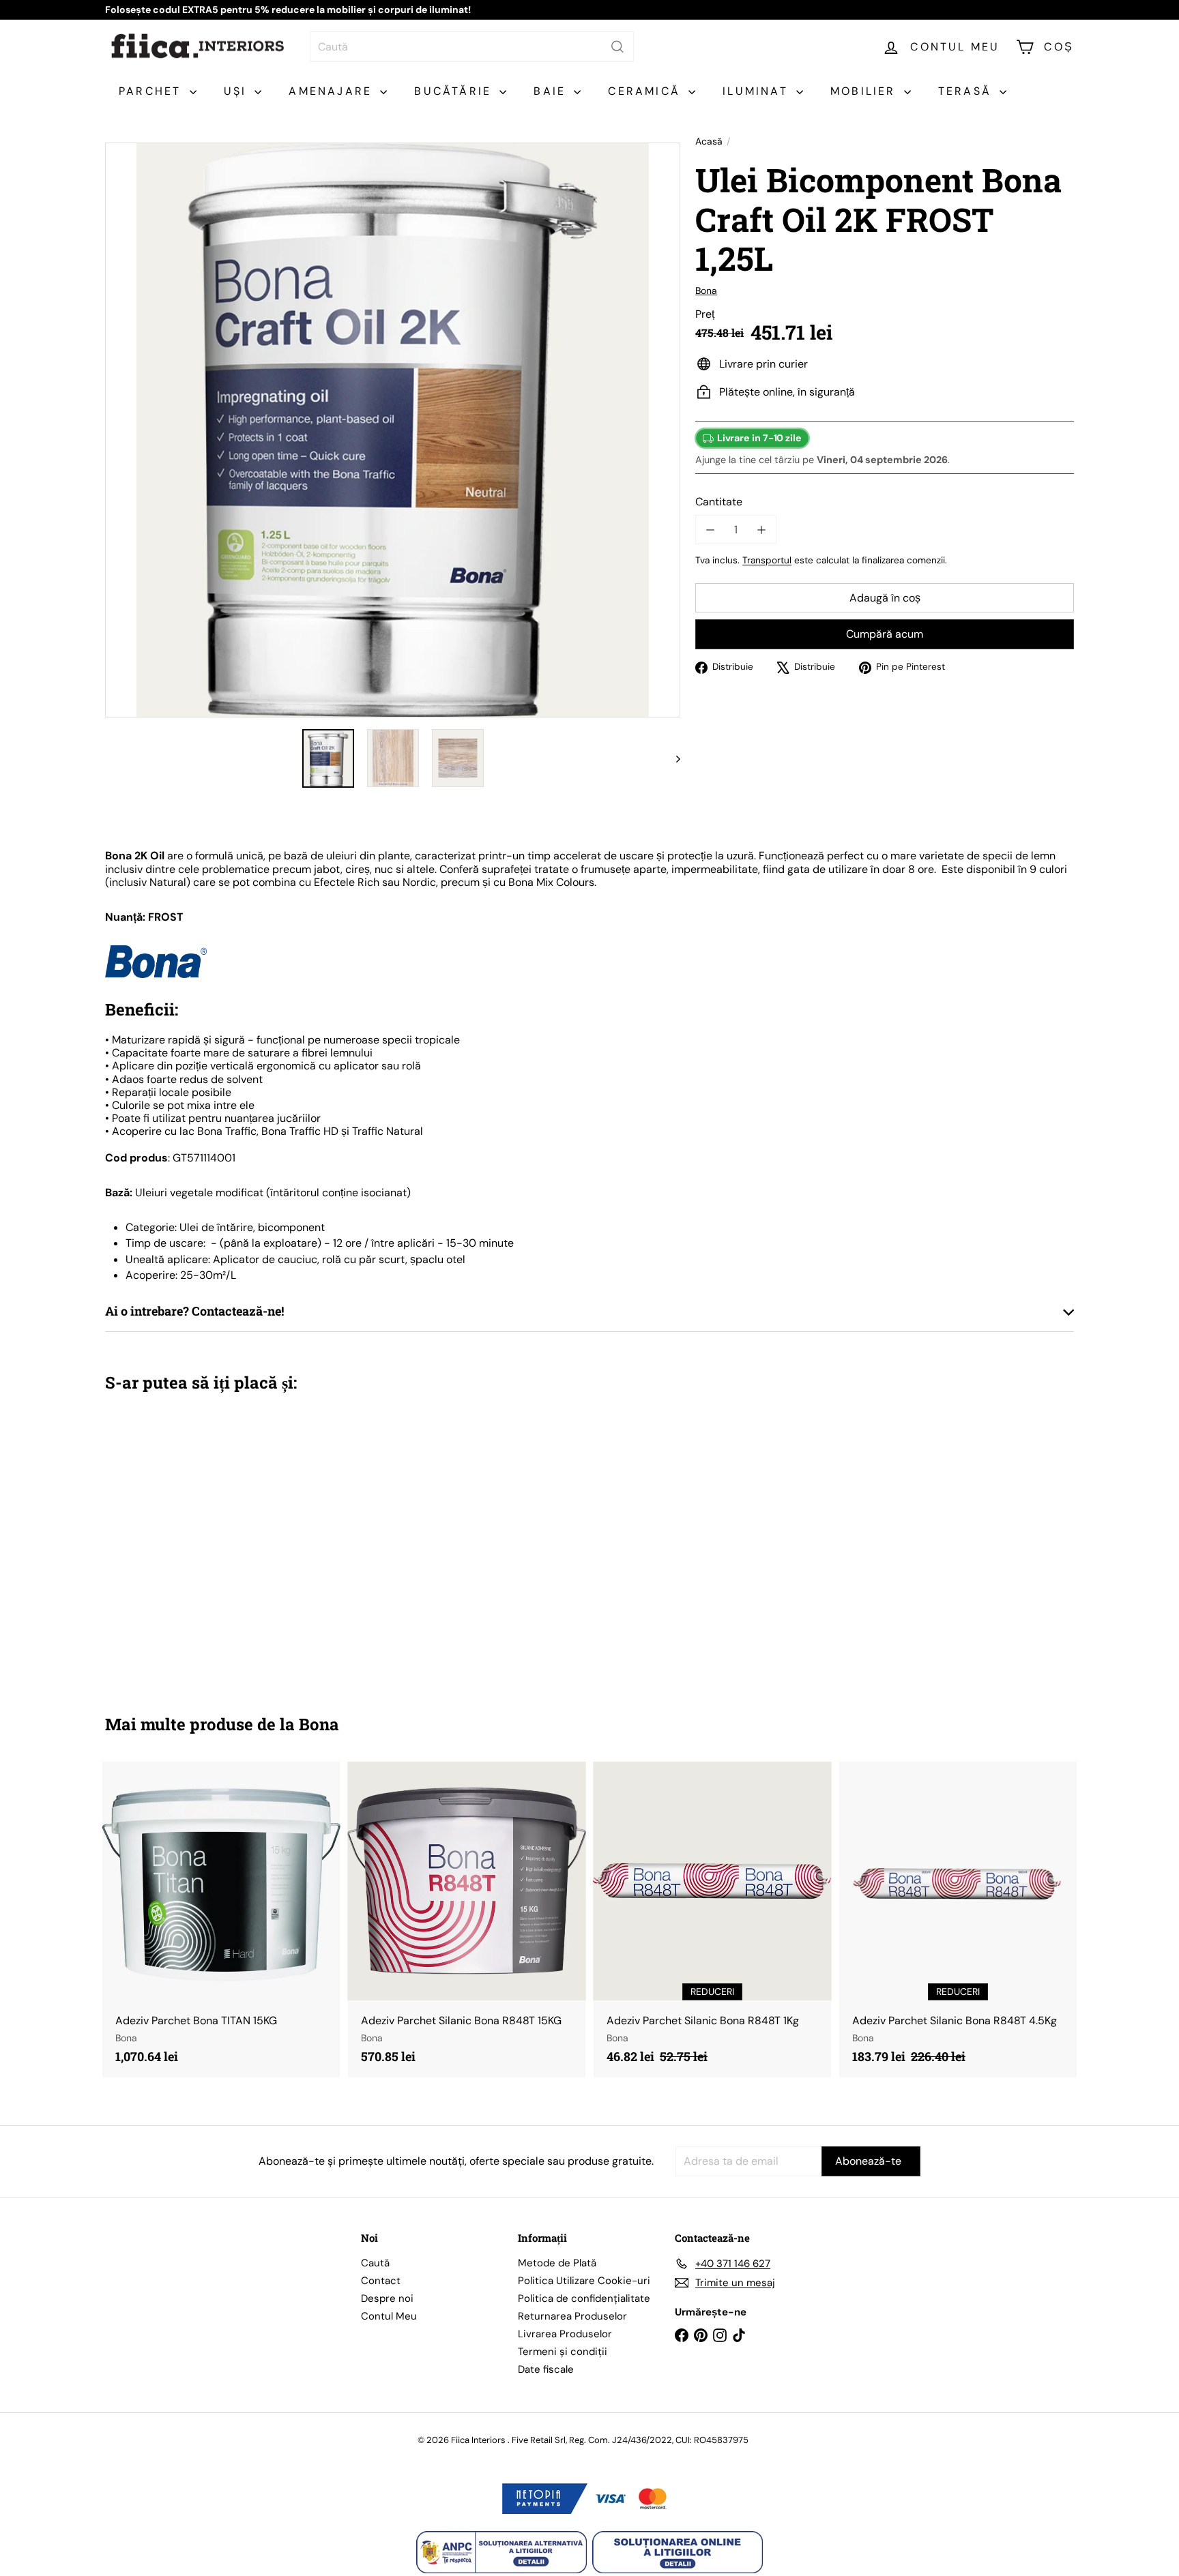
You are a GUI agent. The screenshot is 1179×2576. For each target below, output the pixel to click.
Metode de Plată (557, 2263)
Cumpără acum (885, 635)
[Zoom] (393, 430)
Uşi (238, 91)
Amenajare (333, 91)
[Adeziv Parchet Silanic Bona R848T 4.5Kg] (958, 1920)
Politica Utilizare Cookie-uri (584, 2281)
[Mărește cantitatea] (761, 530)
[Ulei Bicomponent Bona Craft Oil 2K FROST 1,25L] (180, 1543)
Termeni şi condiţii (563, 2352)
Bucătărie (455, 91)
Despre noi (387, 2298)
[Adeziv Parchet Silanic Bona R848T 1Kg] (712, 1920)
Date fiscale (546, 2369)
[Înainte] (672, 758)
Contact (381, 2281)
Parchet (152, 91)
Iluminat (758, 91)
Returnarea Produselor (572, 2316)
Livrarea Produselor (565, 2334)
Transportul (767, 560)
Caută (375, 2263)
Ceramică (646, 91)
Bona (319, 1724)
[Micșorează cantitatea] (710, 530)
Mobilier (865, 91)
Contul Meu (389, 2316)
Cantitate (719, 502)
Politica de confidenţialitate (584, 2298)
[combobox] (472, 47)
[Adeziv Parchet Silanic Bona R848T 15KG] (467, 1920)
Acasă (709, 142)
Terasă (967, 91)
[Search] (617, 47)
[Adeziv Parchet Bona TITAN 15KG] (221, 1920)
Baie (552, 91)
